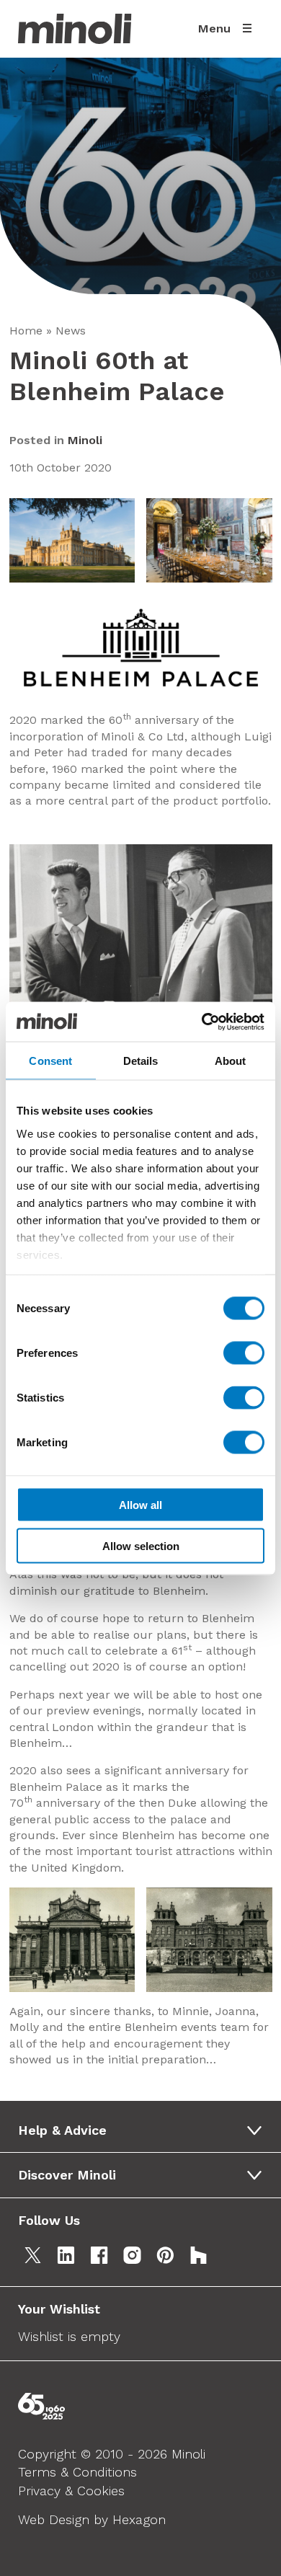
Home (26, 331)
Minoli (85, 440)
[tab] (145, 2130)
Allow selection (141, 1545)
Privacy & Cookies (71, 2491)
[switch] (244, 1353)
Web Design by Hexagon (92, 2519)
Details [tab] (141, 1061)
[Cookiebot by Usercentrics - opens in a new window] (202, 1022)
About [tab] (231, 1061)
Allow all (140, 1505)
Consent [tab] (50, 1061)
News (71, 331)
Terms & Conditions (77, 2472)
